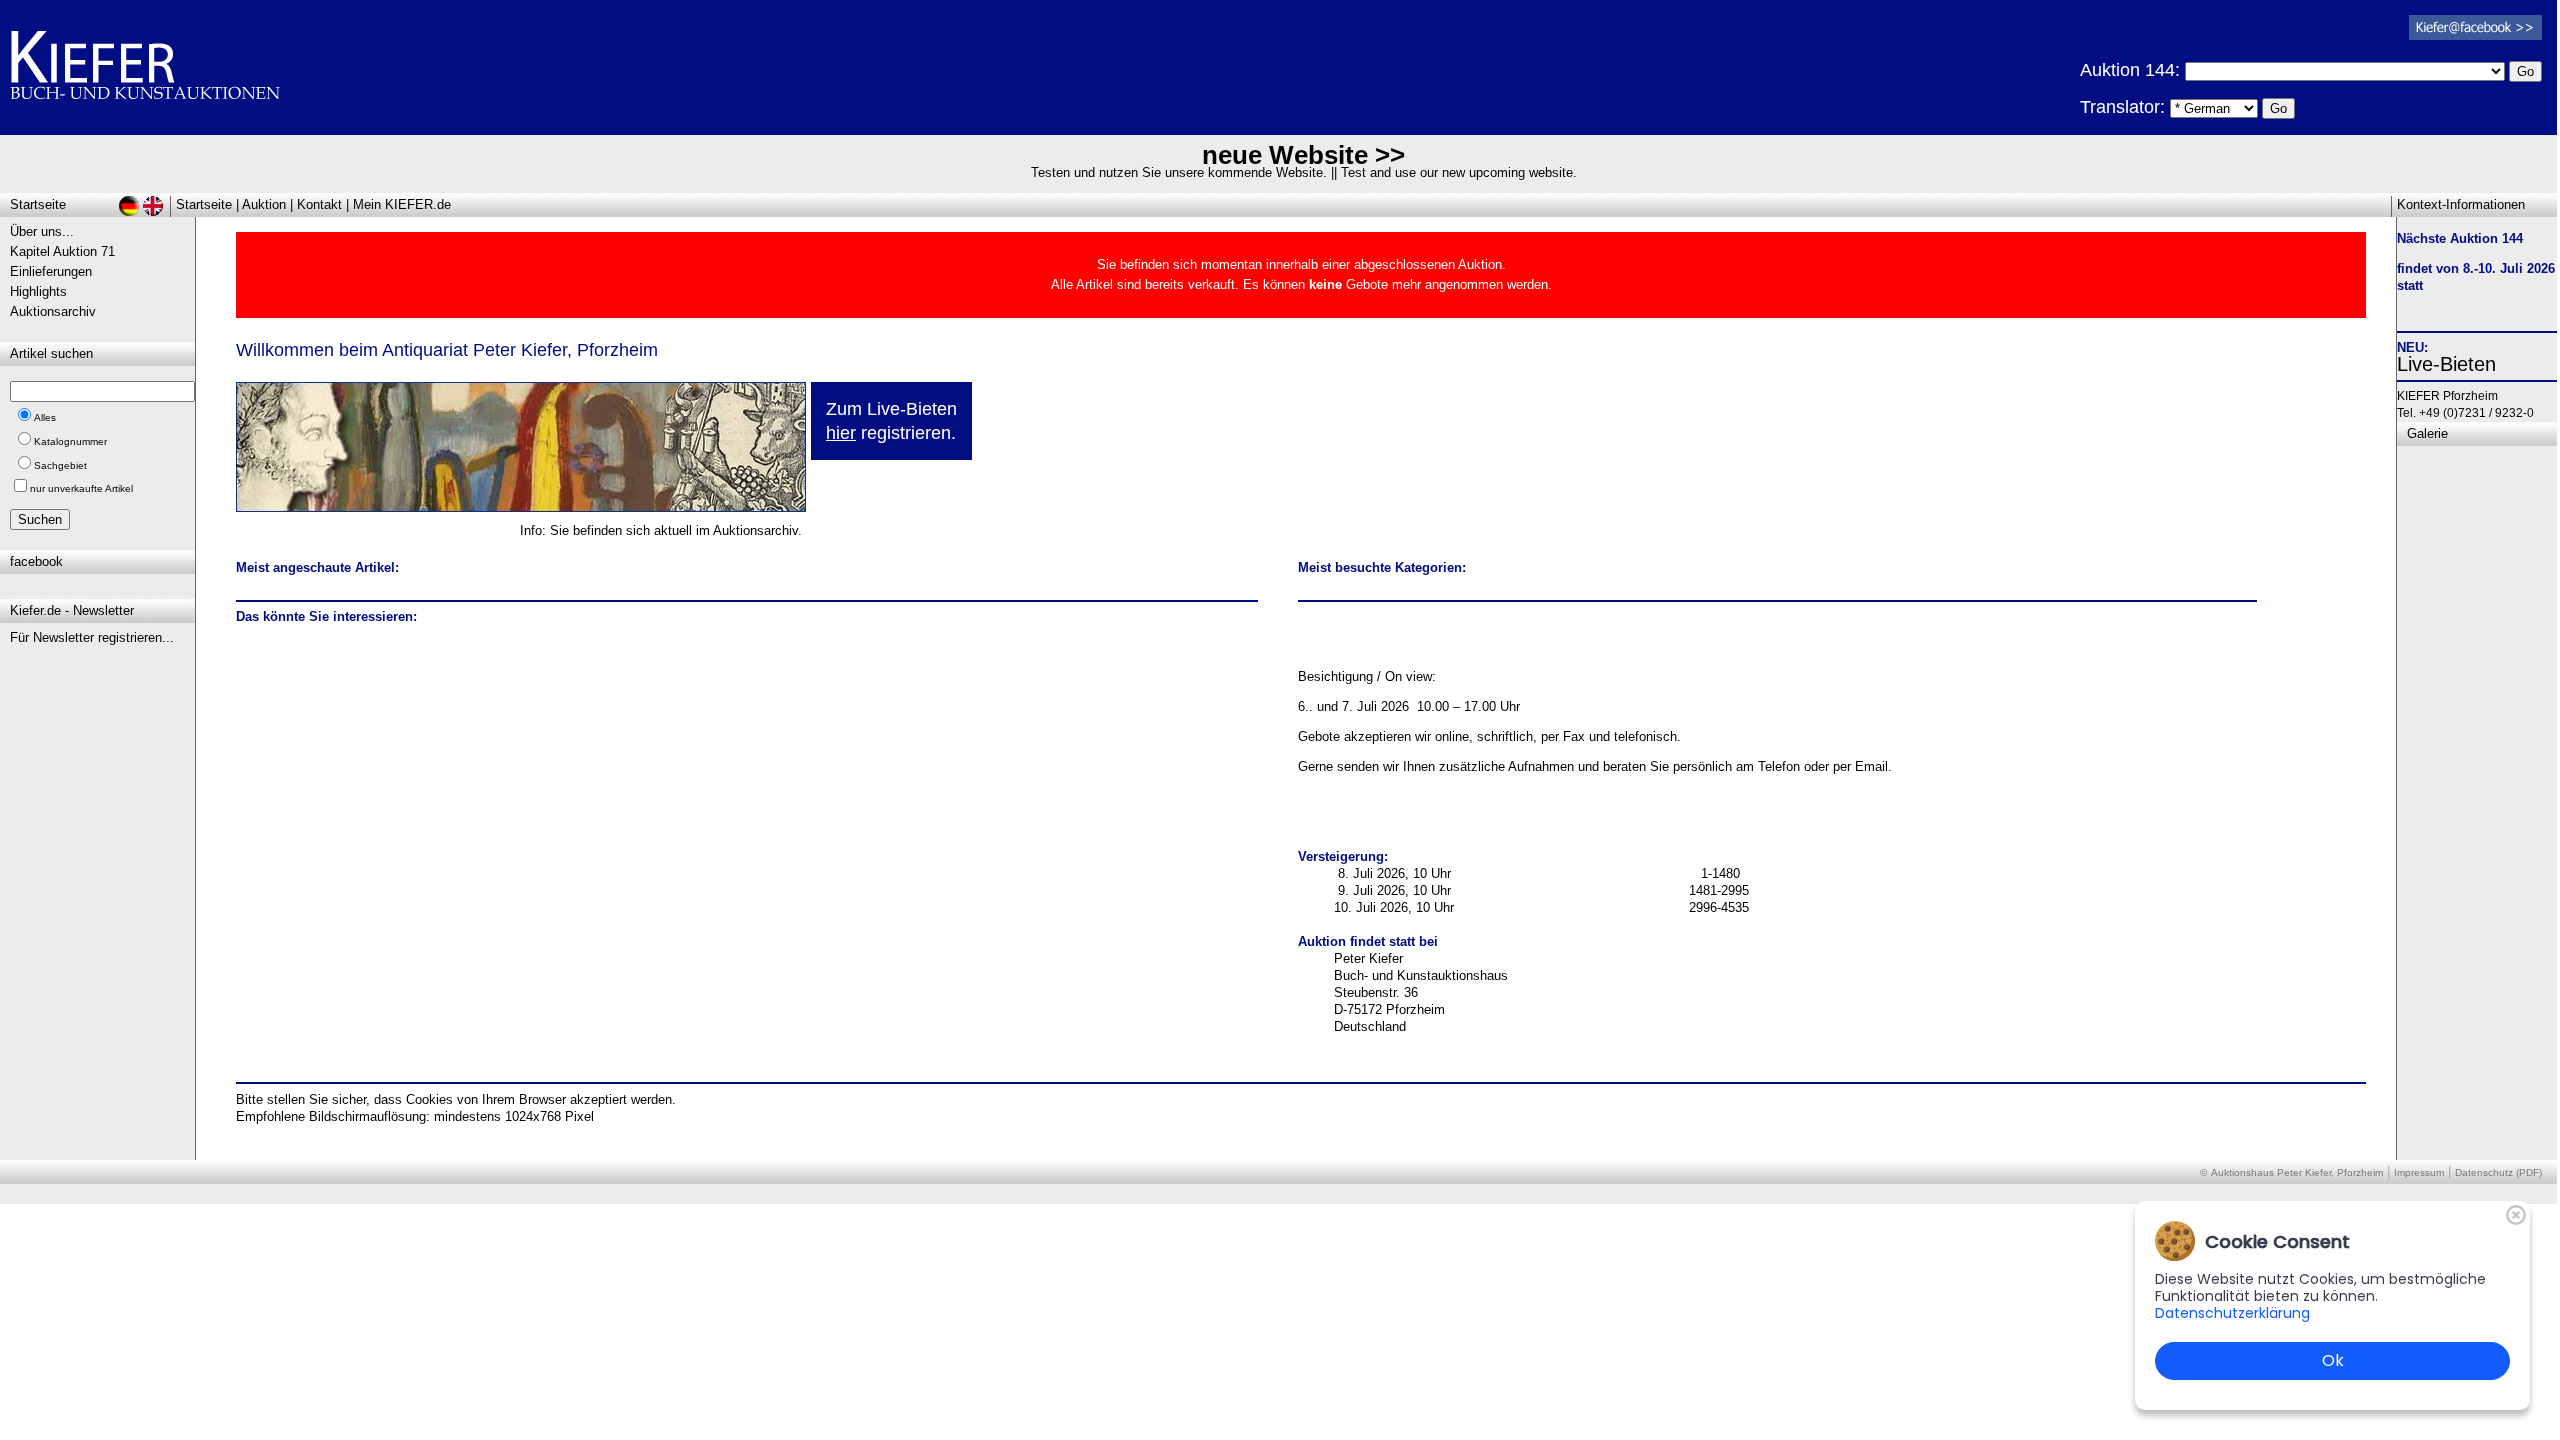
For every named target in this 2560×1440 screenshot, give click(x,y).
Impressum (2419, 1172)
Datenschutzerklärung (2232, 1313)
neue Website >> (1303, 155)
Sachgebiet (60, 465)
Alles (45, 417)
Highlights (38, 291)
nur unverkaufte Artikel (81, 488)
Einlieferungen (51, 271)
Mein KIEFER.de (402, 204)
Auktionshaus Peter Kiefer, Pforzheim (2297, 1172)
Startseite (204, 204)
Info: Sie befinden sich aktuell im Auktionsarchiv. (661, 530)
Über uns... (42, 231)
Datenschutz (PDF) (2498, 1172)
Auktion (264, 204)
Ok (2333, 1360)
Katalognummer (70, 441)
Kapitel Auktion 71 (62, 251)
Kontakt (319, 204)
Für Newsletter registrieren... (92, 637)
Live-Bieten (2446, 364)
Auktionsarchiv (53, 311)
